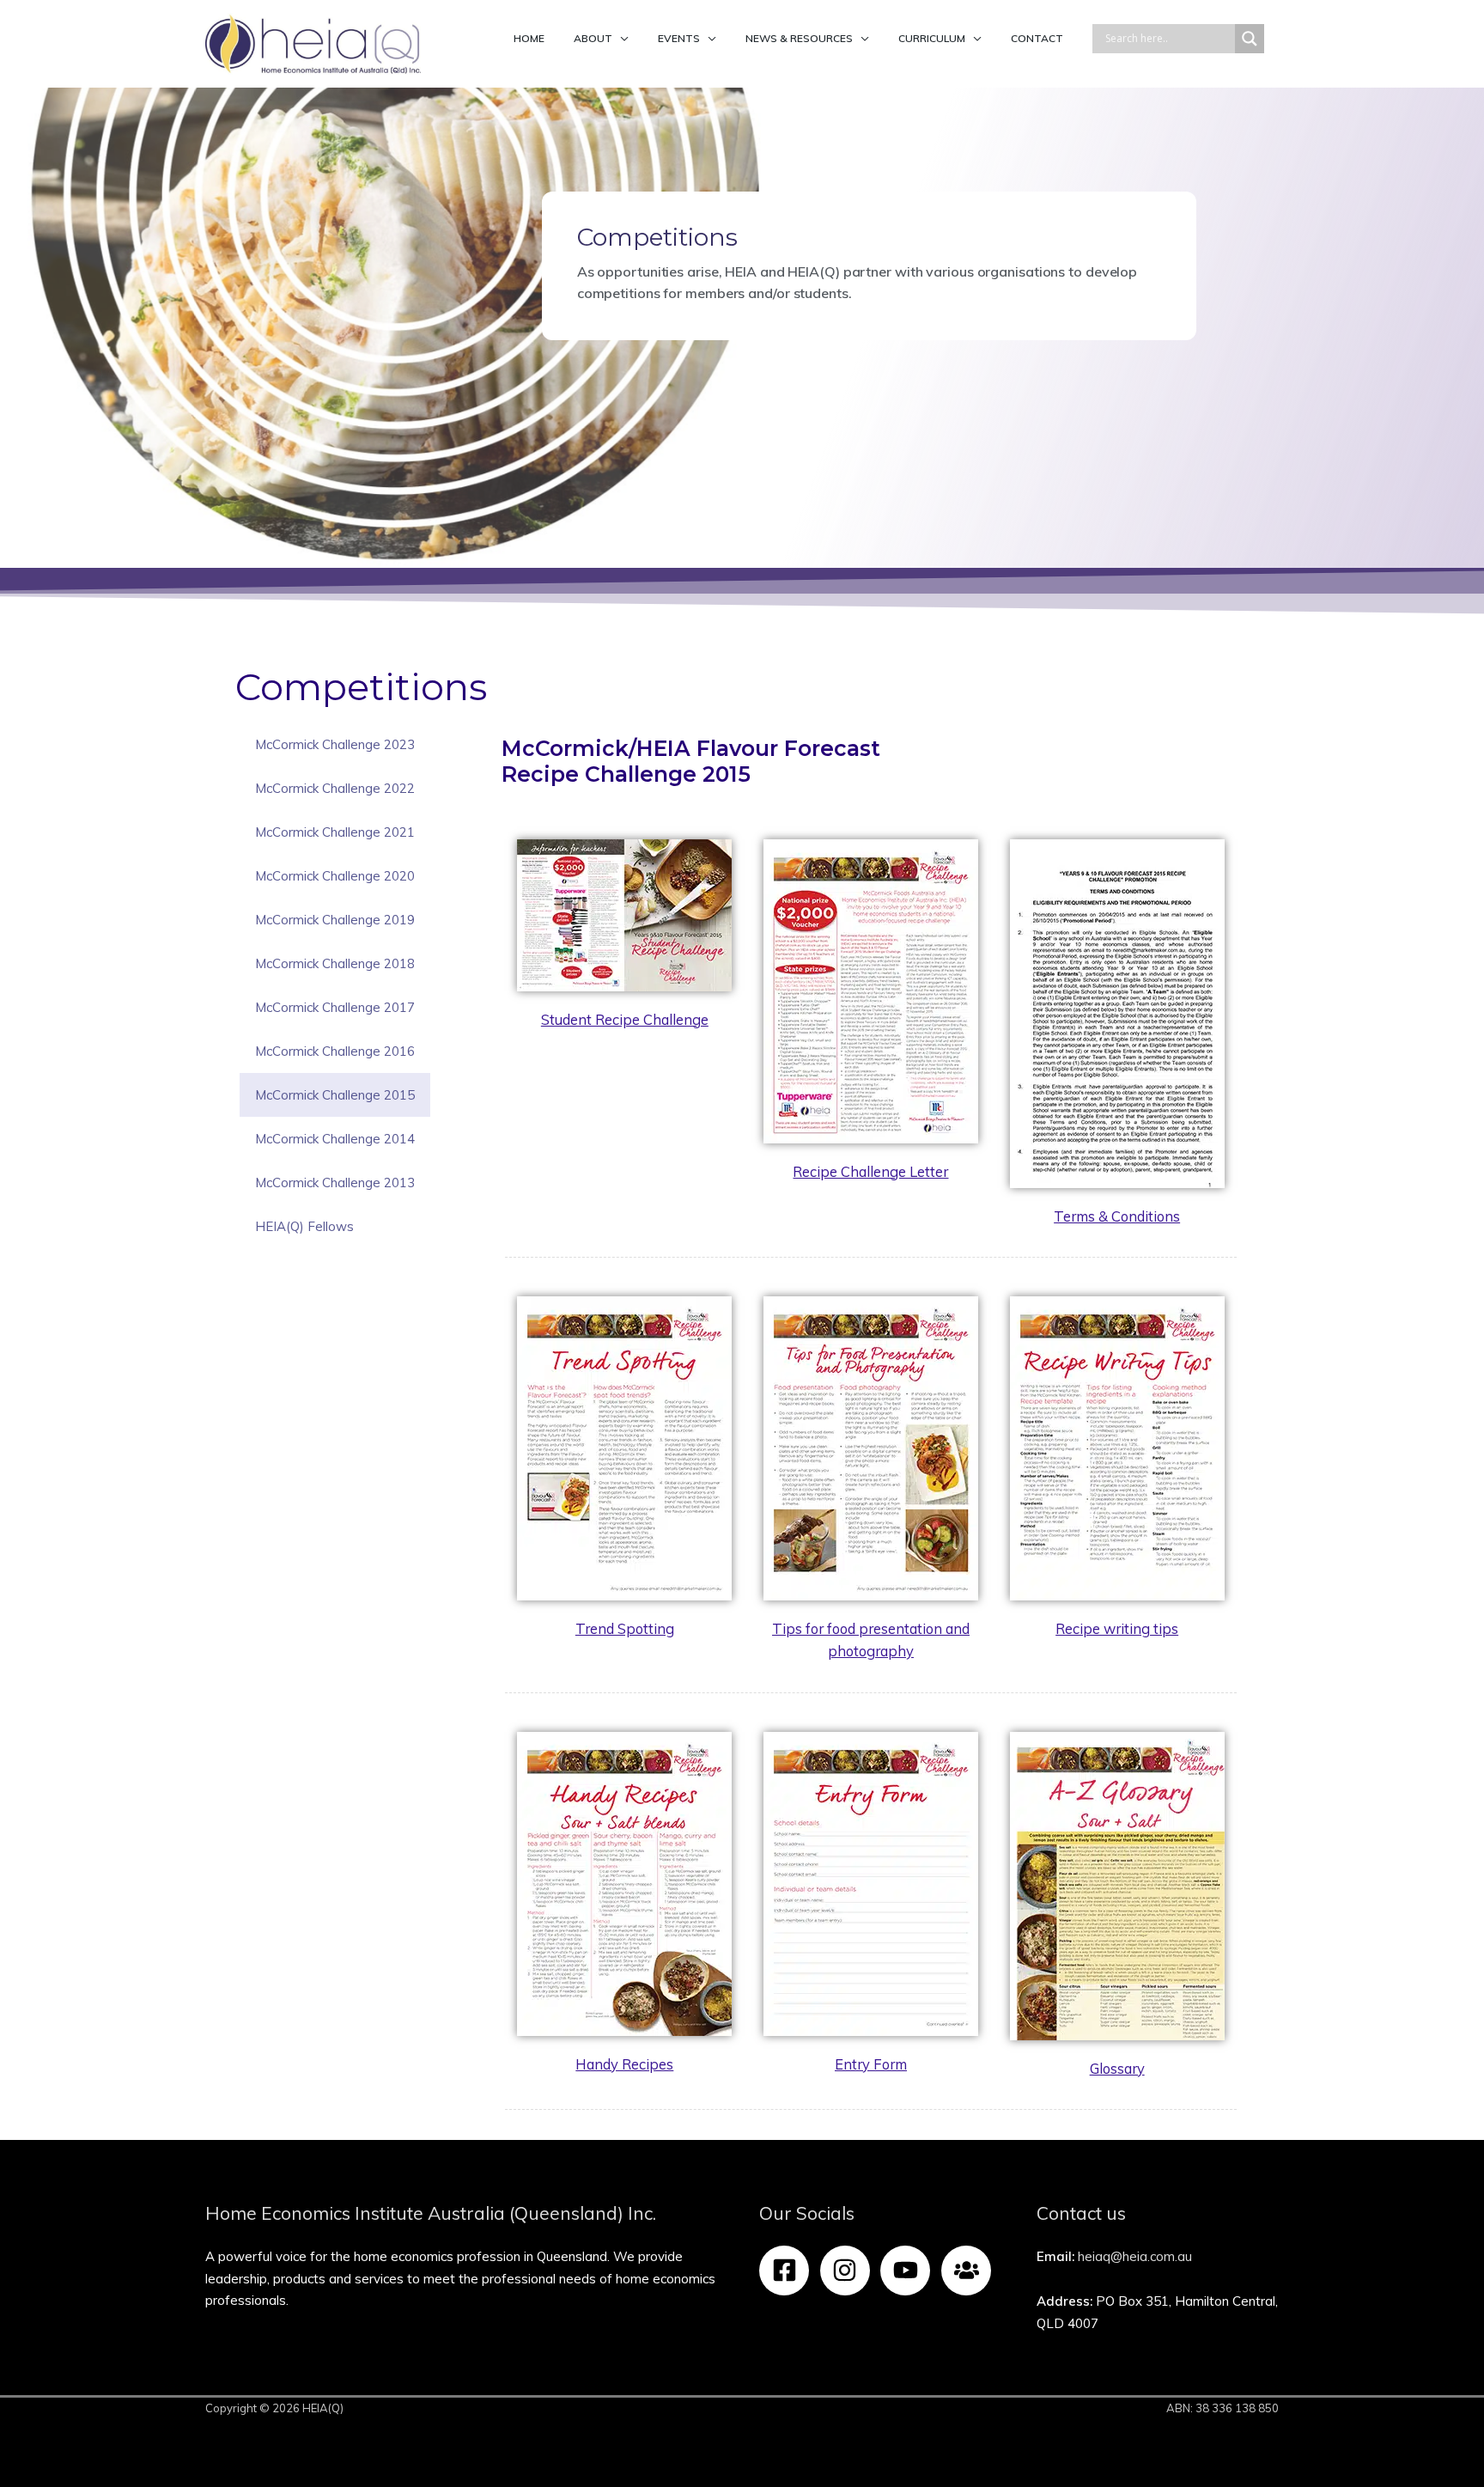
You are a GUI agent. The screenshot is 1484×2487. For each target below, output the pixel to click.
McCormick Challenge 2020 (335, 876)
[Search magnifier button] (1250, 39)
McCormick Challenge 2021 (335, 832)
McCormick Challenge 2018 (335, 963)
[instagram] (849, 2271)
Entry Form (871, 2064)
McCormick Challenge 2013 (335, 1183)
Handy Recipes (624, 2064)
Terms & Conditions (1117, 1216)
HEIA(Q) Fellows (304, 1226)
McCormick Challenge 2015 (335, 1095)
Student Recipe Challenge (625, 1019)
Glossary (1117, 2068)
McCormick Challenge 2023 (335, 744)
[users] (970, 2271)
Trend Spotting (625, 1628)
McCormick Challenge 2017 (335, 1007)
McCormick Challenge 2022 (335, 788)
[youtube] (909, 2271)
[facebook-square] (788, 2271)
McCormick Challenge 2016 (335, 1051)
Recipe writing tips (1117, 1628)
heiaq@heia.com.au (1135, 2256)
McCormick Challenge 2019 (335, 920)
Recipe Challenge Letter (870, 1171)
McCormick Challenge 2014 (335, 1139)
